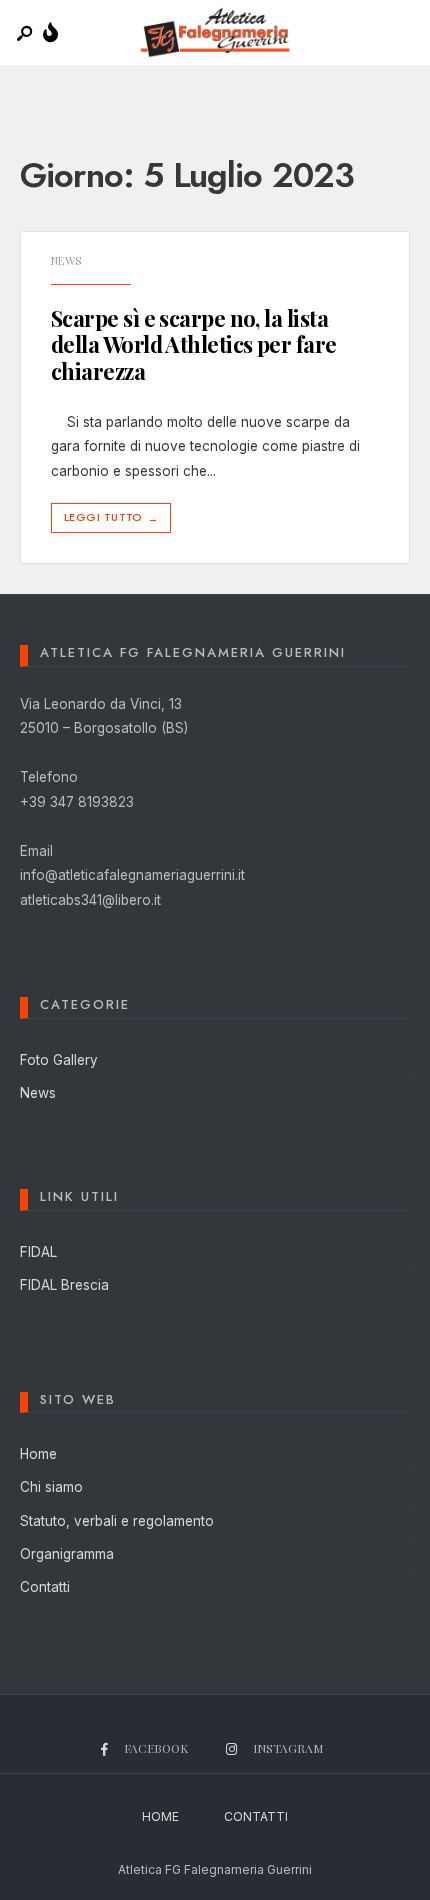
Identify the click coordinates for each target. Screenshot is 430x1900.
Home (38, 1454)
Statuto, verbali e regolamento (117, 1521)
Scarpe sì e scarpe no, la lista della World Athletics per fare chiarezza (194, 344)
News (66, 260)
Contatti (45, 1587)
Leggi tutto (111, 517)
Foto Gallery (59, 1060)
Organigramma (67, 1554)
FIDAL (38, 1252)
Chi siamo (51, 1487)
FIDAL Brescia (64, 1285)
